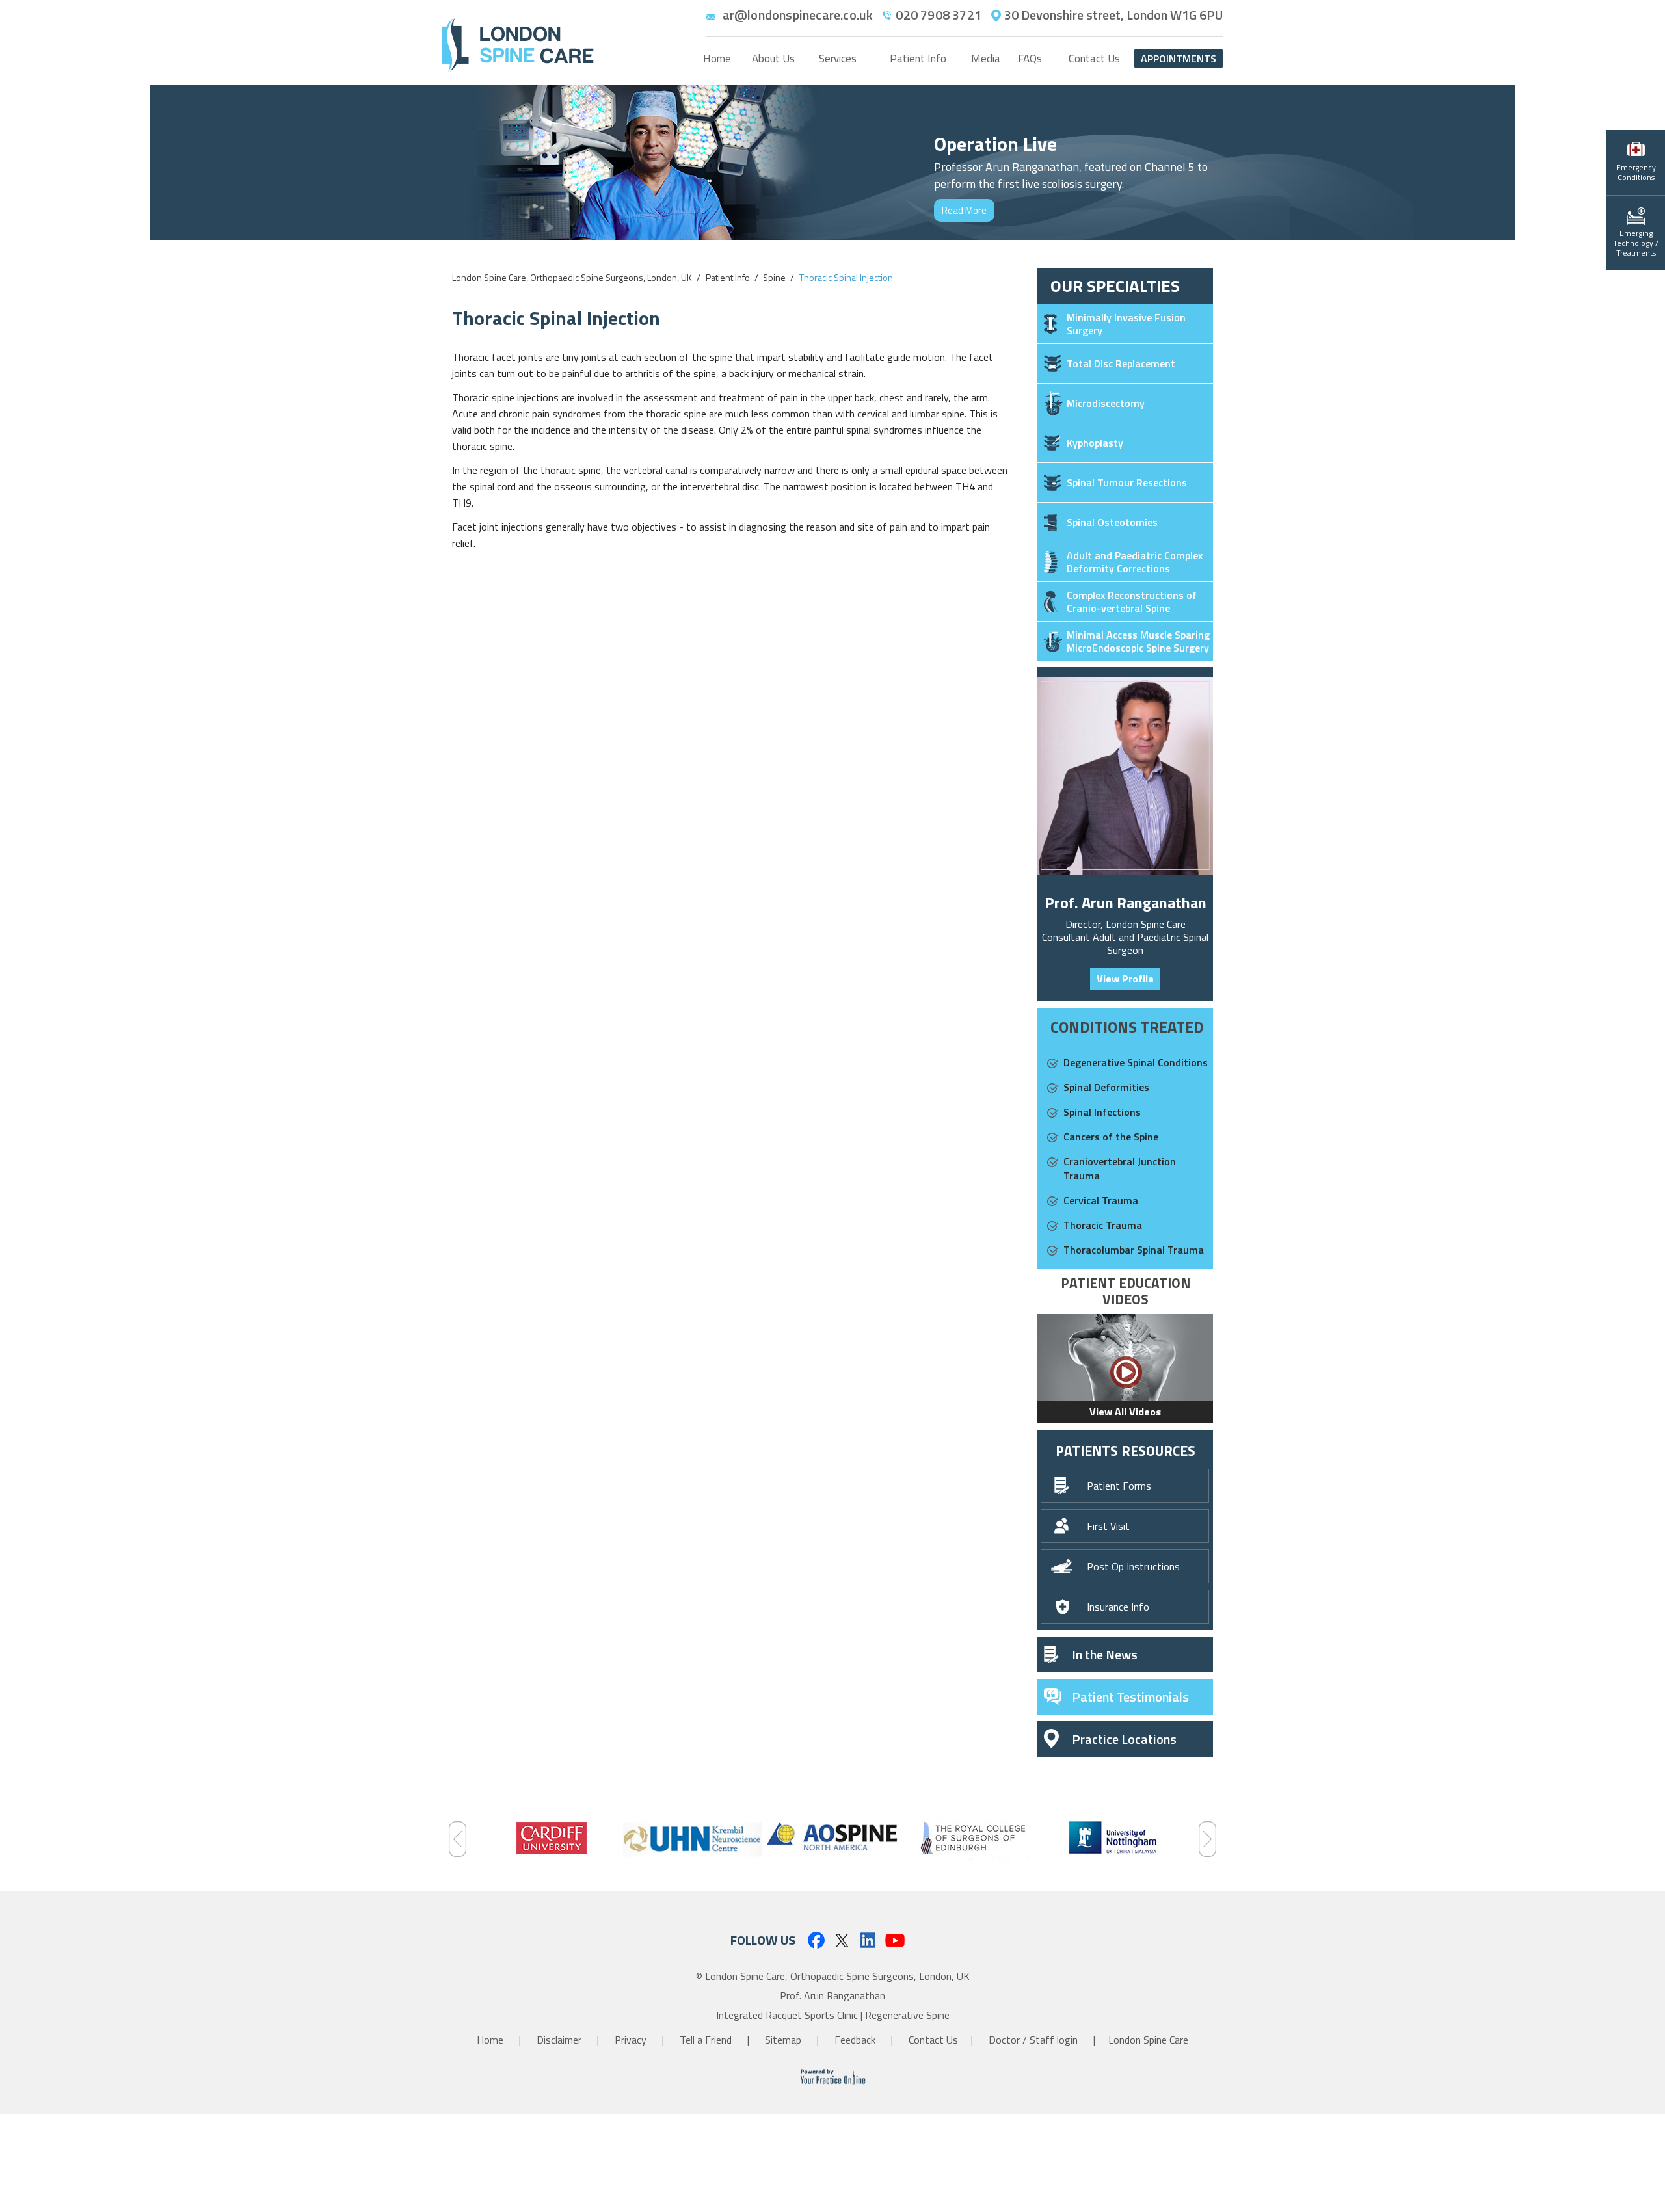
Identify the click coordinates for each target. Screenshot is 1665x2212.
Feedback (856, 2040)
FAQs (1030, 59)
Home (717, 59)
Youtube (895, 1940)
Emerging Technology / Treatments (1636, 243)
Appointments (1179, 59)
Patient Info (918, 59)
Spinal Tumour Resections (1127, 482)
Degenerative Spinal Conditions (1136, 1062)
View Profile (1125, 979)
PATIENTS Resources (1126, 1451)
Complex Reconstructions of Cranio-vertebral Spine (1132, 601)
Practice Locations (1124, 1739)
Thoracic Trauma (1103, 1225)
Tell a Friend (707, 2040)
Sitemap (784, 2040)
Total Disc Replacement (1121, 363)
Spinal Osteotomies (1112, 522)
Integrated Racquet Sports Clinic (787, 2015)
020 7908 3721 (939, 15)
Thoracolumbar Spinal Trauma (1134, 1250)
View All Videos (1125, 1412)
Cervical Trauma (1101, 1200)
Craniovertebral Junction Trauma (1120, 1168)
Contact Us (1094, 59)
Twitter (842, 1940)
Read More (964, 210)
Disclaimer (560, 2040)
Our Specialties (1115, 286)
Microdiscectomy (1106, 403)
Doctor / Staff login (1033, 2040)
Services (838, 59)
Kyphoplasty (1095, 443)
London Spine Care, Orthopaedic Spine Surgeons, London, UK (572, 277)
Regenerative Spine (907, 2015)
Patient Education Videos (1126, 1291)
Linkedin (869, 1940)
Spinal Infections (1102, 1112)
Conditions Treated (1127, 1027)
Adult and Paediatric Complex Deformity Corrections (1135, 562)
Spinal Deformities (1106, 1087)
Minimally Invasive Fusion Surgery (1126, 324)
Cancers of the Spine (1111, 1137)
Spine (774, 277)
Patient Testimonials (1130, 1697)
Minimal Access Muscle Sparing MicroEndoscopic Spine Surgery (1138, 641)
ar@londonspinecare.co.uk (798, 15)
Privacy (632, 2040)
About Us (773, 59)
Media (986, 59)
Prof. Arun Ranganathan (1126, 902)
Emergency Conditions (1636, 172)
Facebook (815, 1940)
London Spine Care (1148, 2040)
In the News (1105, 1654)
